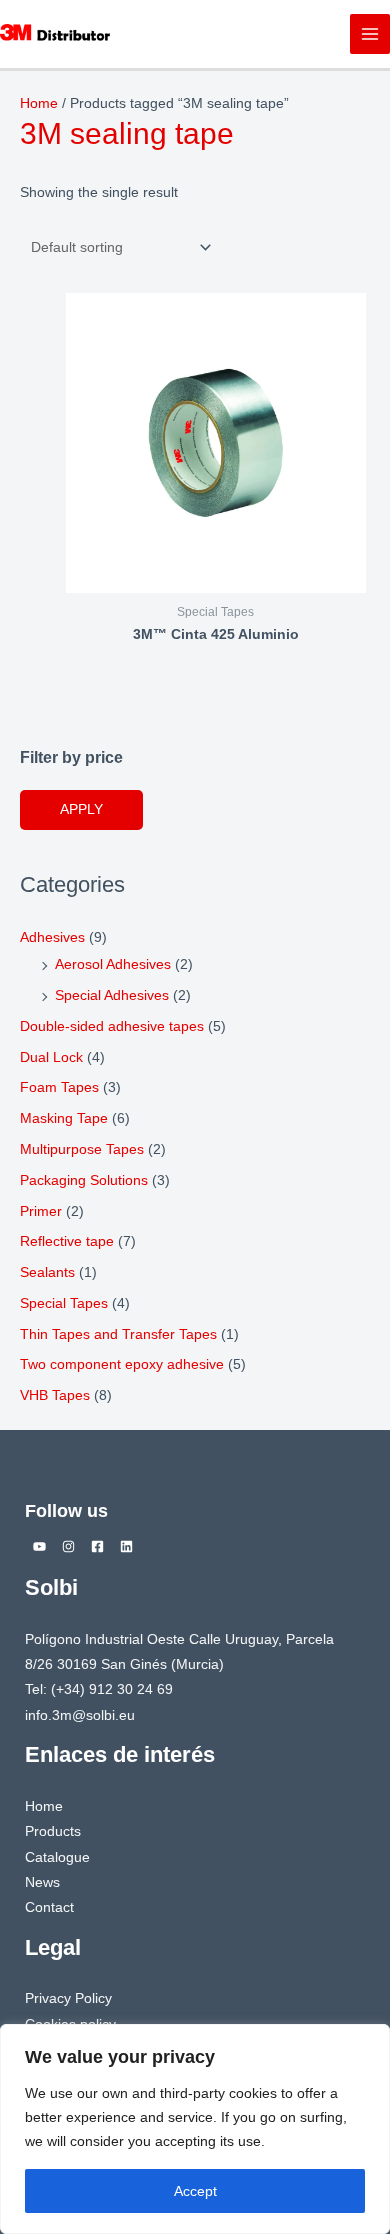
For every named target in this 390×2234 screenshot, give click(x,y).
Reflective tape (67, 1241)
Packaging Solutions (84, 1180)
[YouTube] (39, 1546)
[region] (195, 2129)
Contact (49, 1907)
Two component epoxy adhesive (122, 1364)
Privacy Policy (68, 1998)
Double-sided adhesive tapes (112, 1026)
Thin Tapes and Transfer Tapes (118, 1334)
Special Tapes (64, 1303)
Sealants (47, 1272)
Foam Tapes (59, 1087)
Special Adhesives (112, 995)
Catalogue (57, 1857)
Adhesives (52, 937)
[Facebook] (97, 1546)
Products (53, 1831)
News (42, 1882)
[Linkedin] (126, 1546)
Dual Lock (51, 1057)
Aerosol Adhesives (113, 964)
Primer (41, 1211)
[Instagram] (68, 1546)
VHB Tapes (55, 1395)
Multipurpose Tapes (82, 1149)
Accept (195, 2191)
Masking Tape (64, 1118)
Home (39, 103)
